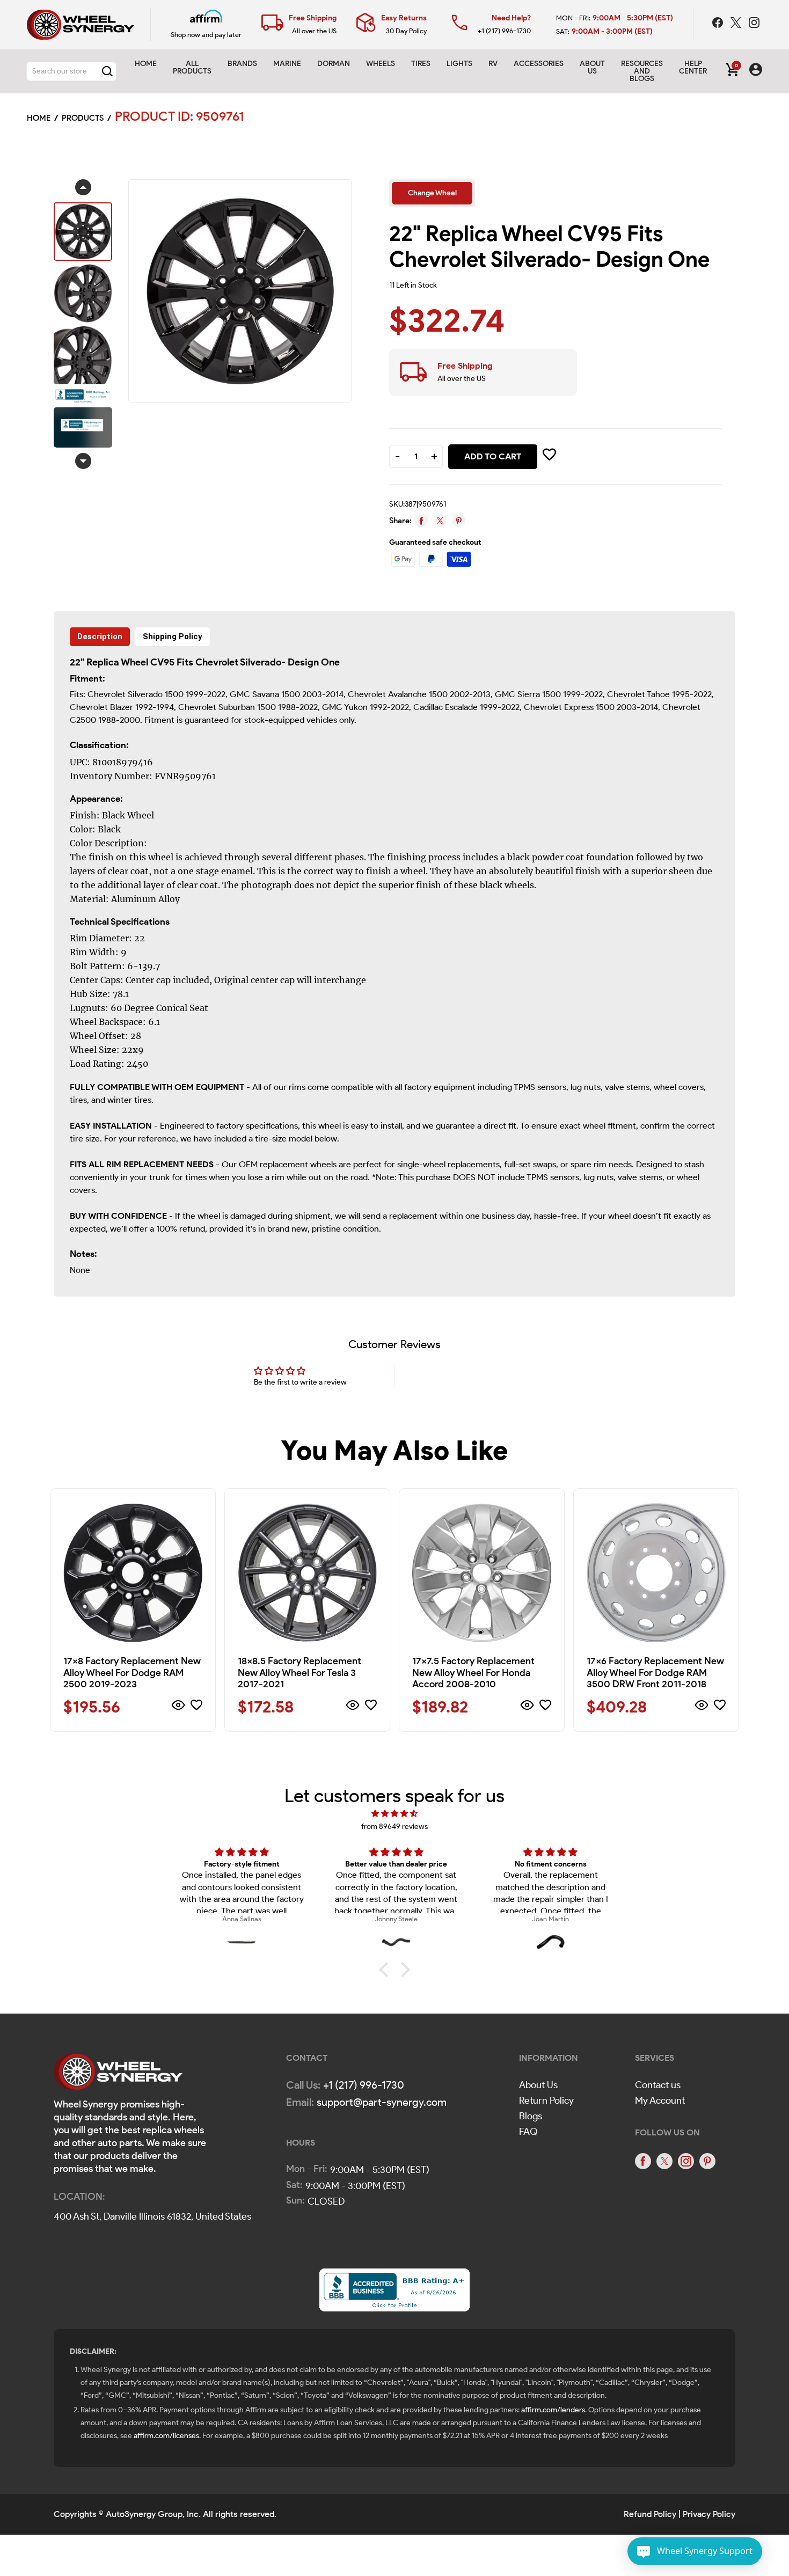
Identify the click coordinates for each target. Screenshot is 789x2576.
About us (592, 67)
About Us (538, 2085)
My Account (660, 2101)
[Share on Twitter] (440, 520)
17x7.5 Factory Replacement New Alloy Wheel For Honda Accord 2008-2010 (473, 1673)
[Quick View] (178, 1707)
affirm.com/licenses (166, 2436)
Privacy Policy (709, 2514)
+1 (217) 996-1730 (504, 31)
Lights (459, 64)
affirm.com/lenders (553, 2410)
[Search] (107, 71)
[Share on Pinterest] (459, 520)
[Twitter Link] (737, 24)
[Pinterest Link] (707, 2161)
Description (100, 636)
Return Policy (546, 2101)
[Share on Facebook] (421, 520)
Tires (421, 64)
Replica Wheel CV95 (130, 662)
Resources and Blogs (642, 71)
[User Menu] (756, 71)
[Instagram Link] (754, 24)
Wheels (381, 64)
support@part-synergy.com (382, 2102)
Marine (287, 64)
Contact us (658, 2085)
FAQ (528, 2132)
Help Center (693, 67)
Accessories (539, 64)
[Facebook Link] (719, 24)
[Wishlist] (196, 1707)
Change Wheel (432, 193)
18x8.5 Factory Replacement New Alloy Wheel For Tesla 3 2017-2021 (299, 1673)
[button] (386, 1970)
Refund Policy (650, 2514)
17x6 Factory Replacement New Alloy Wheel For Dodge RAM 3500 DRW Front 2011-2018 (655, 1673)
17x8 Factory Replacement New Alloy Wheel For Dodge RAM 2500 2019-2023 (132, 1673)
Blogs (531, 2116)
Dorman (334, 64)
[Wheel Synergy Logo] (118, 2075)
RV (493, 64)
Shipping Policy (173, 636)
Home (146, 64)
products (83, 118)
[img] (394, 1814)
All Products (192, 67)
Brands (242, 64)
